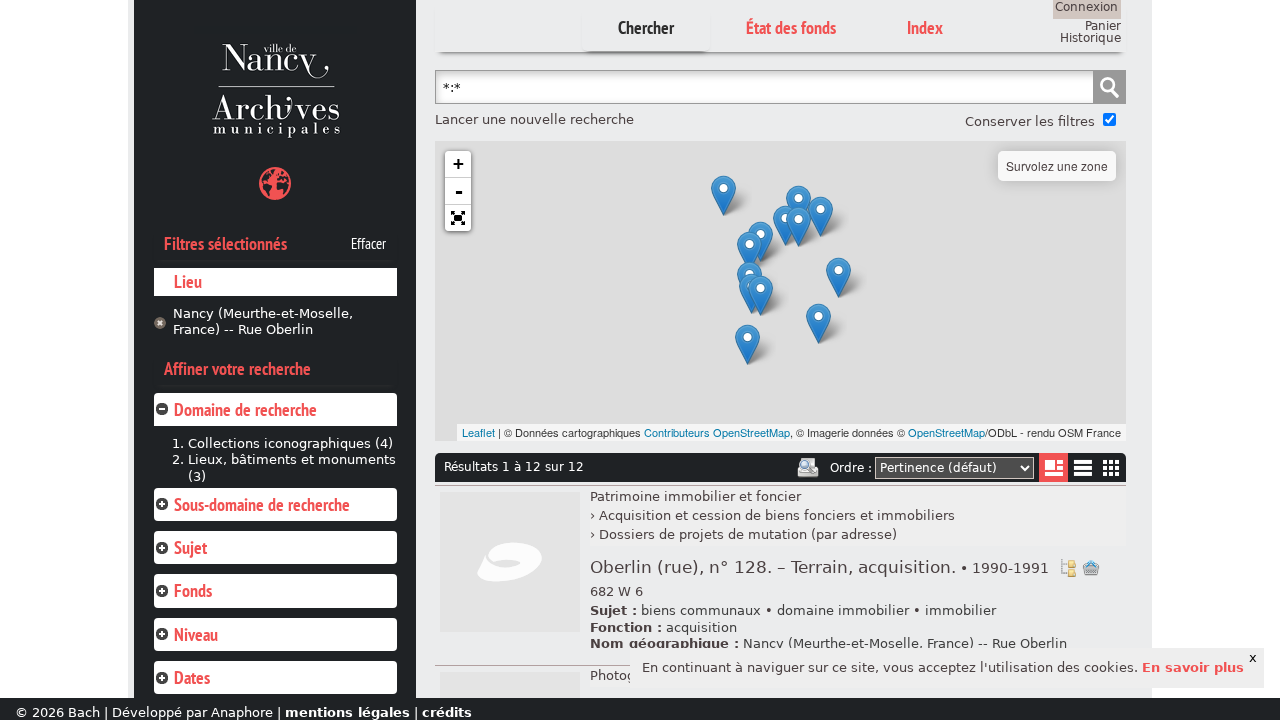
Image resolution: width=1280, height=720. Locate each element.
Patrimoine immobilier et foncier (695, 496)
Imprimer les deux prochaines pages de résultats (808, 468)
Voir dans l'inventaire (1068, 568)
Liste (1053, 467)
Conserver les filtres (1030, 121)
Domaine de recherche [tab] (245, 409)
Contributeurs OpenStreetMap (717, 432)
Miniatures (1111, 467)
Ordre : (851, 468)
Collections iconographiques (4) (290, 443)
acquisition (701, 627)
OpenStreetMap (946, 432)
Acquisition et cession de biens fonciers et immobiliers (777, 515)
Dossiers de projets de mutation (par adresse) (748, 534)
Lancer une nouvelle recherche (534, 119)
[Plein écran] (458, 218)
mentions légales (347, 712)
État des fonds (791, 27)
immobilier (960, 610)
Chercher (646, 27)
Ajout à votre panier (1091, 568)
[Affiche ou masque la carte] (275, 186)
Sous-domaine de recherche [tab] (262, 504)
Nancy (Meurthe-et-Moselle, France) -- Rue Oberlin (263, 322)
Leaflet (478, 432)
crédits (447, 712)
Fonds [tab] (193, 590)
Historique (1090, 38)
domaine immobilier (843, 610)
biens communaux (701, 610)
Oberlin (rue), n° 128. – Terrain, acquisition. (819, 567)
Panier (1103, 26)
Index (925, 27)
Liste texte (1082, 471)
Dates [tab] (192, 677)
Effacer (368, 244)
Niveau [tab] (196, 634)
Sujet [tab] (190, 547)
